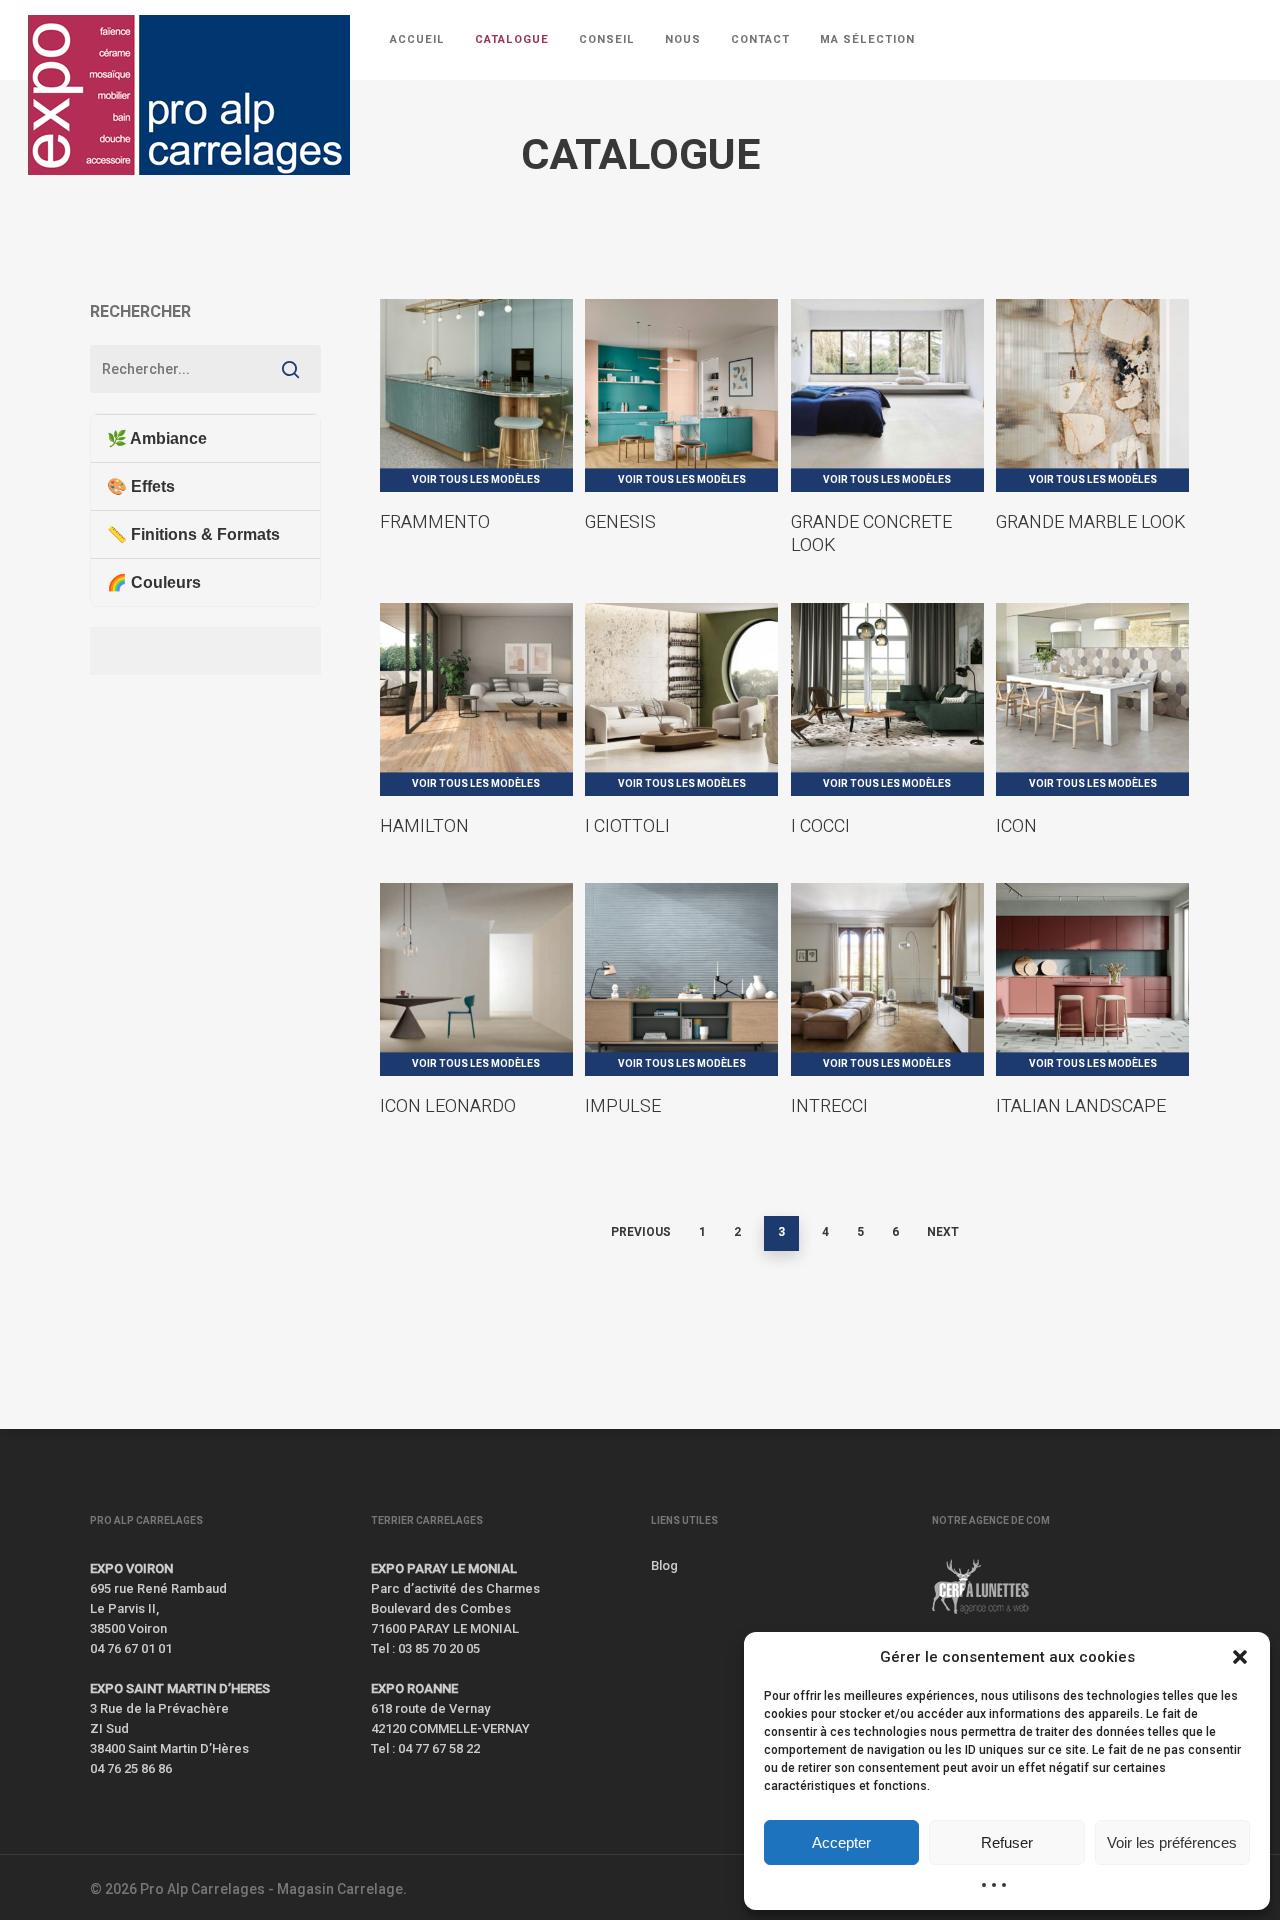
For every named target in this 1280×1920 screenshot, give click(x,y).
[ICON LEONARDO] (476, 979)
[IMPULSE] (681, 979)
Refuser (1007, 1842)
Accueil (111, 222)
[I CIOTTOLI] (681, 699)
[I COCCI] (887, 699)
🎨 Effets (141, 486)
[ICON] (1092, 699)
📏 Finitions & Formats (193, 534)
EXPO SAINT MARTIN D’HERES (180, 1688)
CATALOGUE (193, 222)
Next (943, 1232)
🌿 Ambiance (157, 438)
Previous (641, 1232)
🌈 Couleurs (154, 582)
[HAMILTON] (476, 699)
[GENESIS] (681, 395)
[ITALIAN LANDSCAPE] (1092, 979)
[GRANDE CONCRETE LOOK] (887, 395)
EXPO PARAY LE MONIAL (444, 1568)
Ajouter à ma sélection (507, 321)
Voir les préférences (1172, 1842)
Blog (664, 1565)
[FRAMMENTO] (476, 395)
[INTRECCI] (887, 979)
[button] (1240, 1657)
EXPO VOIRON (131, 1568)
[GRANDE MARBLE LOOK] (1092, 395)
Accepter (841, 1842)
